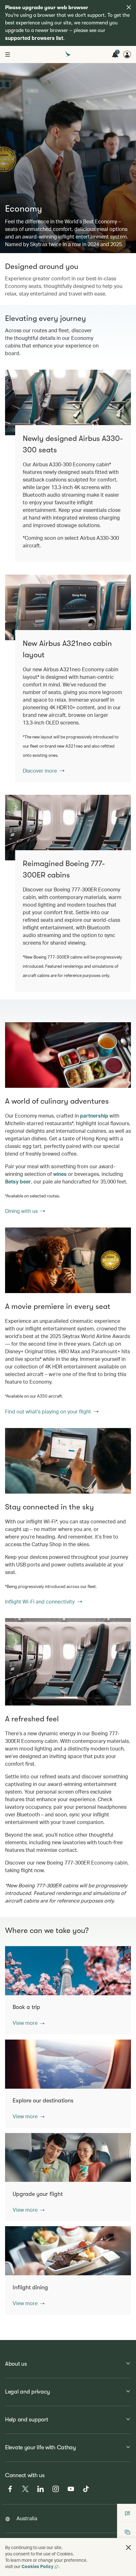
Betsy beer (18, 1181)
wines (60, 1174)
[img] (129, 7)
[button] (29, 2023)
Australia (27, 2518)
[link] (68, 607)
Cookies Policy (37, 2566)
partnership (94, 1116)
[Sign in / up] (127, 54)
